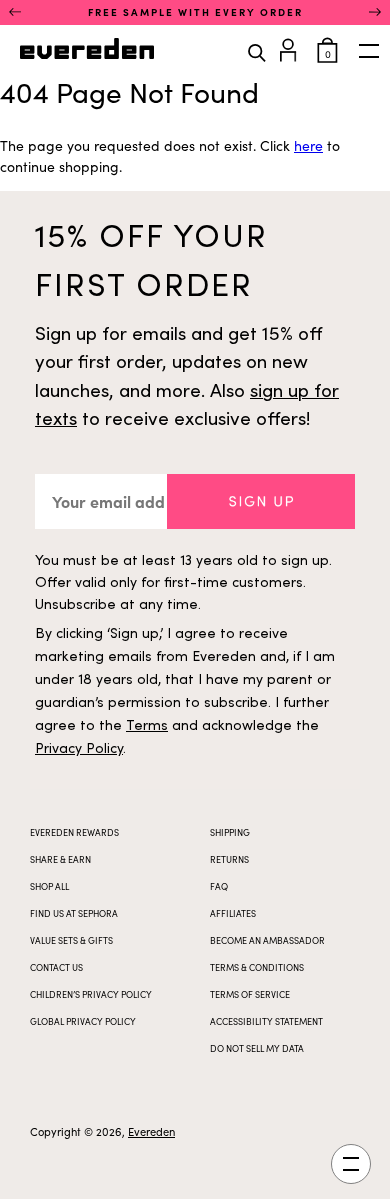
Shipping (230, 832)
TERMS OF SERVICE (250, 994)
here (308, 145)
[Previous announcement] (15, 12)
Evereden (151, 1131)
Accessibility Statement (266, 1021)
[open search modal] (257, 51)
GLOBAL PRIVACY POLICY (83, 1021)
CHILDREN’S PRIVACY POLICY (91, 994)
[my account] (291, 47)
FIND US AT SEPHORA (74, 913)
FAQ (219, 886)
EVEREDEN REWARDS (74, 832)
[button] (261, 501)
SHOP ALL (49, 886)
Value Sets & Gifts (71, 940)
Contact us (56, 967)
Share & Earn (60, 859)
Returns (229, 859)
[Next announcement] (375, 12)
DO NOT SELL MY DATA (257, 1048)
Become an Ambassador (267, 940)
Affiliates (233, 913)
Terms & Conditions (257, 967)
